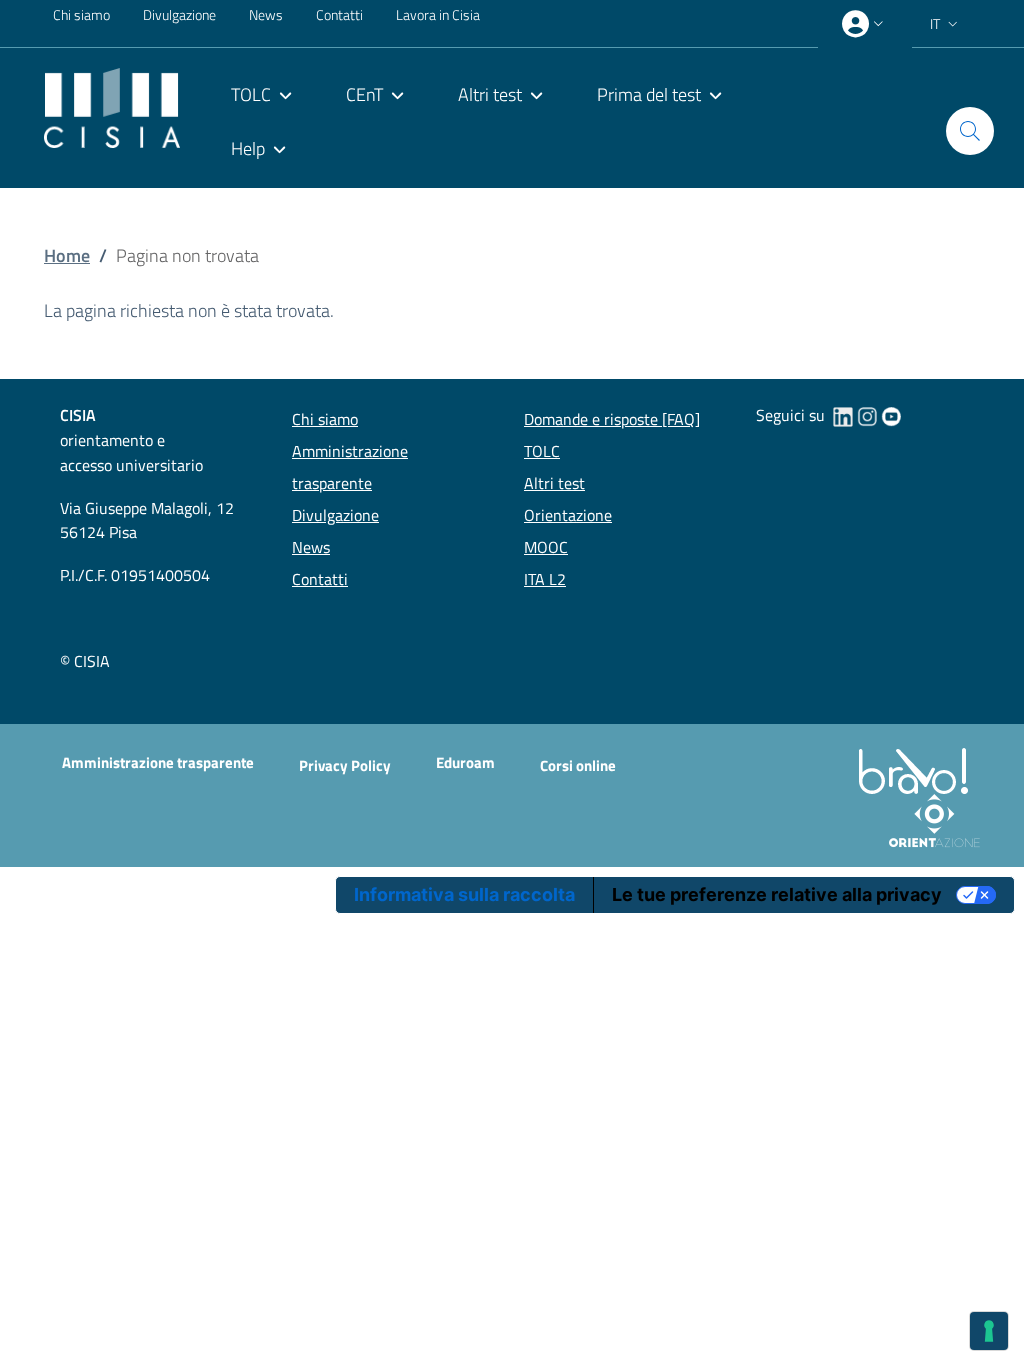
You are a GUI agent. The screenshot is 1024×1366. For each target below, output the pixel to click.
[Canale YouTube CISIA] (891, 415)
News (266, 14)
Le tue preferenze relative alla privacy (777, 894)
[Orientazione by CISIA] (930, 819)
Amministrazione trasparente (158, 762)
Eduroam (465, 762)
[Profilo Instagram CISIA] (867, 415)
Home (67, 255)
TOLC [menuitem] (251, 94)
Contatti (339, 14)
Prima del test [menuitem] (649, 94)
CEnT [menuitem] (364, 94)
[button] (946, 24)
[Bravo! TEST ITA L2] (917, 769)
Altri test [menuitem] (490, 94)
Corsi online (578, 765)
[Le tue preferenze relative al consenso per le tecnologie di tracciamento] (989, 1331)
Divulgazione (179, 14)
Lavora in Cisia (438, 14)
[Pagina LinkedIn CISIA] (843, 415)
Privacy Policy (345, 765)
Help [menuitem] (248, 148)
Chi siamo (81, 14)
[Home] (112, 105)
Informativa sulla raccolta (464, 894)
